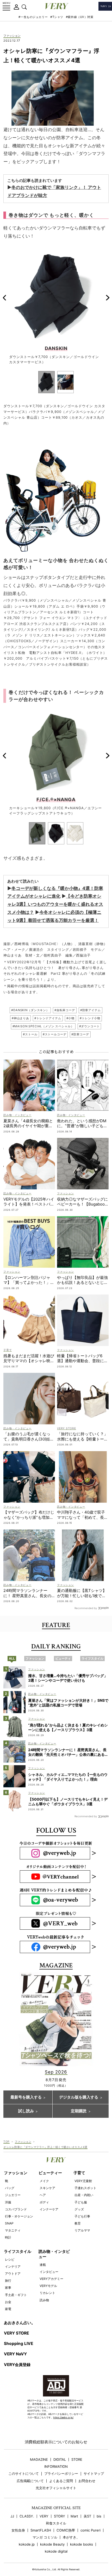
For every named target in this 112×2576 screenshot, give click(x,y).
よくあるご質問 (61, 2481)
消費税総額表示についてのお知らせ (56, 2442)
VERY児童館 (83, 2181)
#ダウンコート (89, 1026)
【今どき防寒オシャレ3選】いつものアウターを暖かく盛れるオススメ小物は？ (55, 904)
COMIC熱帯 (66, 2530)
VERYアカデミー (51, 2279)
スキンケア (47, 2188)
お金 (8, 2302)
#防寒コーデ (80, 1034)
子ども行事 (82, 2216)
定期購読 (79, 2111)
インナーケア (49, 2209)
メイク (44, 2181)
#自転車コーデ (65, 1010)
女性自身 (18, 2530)
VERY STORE (16, 2333)
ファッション (12, 36)
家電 (8, 2309)
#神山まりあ (20, 1018)
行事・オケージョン (19, 2216)
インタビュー (49, 2272)
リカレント (47, 2293)
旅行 (8, 2281)
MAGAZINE (39, 2460)
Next (108, 298)
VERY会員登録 (17, 2365)
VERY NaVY (15, 2354)
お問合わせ (87, 2481)
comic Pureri (91, 2530)
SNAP (9, 2223)
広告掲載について (30, 2481)
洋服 (8, 2202)
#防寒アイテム (91, 1010)
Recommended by (86, 1608)
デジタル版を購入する (79, 2097)
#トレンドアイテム (48, 1018)
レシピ (10, 2259)
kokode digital (56, 2551)
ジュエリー (13, 2195)
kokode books (82, 2544)
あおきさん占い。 (20, 2323)
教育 (78, 2223)
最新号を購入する (26, 2097)
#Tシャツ (57, 17)
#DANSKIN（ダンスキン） (30, 1010)
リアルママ (82, 2230)
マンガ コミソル (45, 2537)
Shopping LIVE (18, 2344)
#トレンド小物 (90, 1018)
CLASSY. (27, 2516)
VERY (44, 2516)
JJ (12, 2516)
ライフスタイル (18, 2251)
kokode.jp (27, 2544)
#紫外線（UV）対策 (80, 17)
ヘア (43, 2195)
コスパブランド (16, 2209)
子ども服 (81, 2202)
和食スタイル (56, 2523)
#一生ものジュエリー (33, 17)
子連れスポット (85, 2188)
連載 (43, 2265)
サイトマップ (94, 2474)
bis (99, 2516)
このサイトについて (24, 2474)
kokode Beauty (52, 2544)
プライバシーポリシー (61, 2474)
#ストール (30, 1034)
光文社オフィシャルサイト (56, 2488)
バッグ (10, 2188)
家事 (8, 2288)
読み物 (44, 2300)
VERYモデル (48, 2286)
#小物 (71, 1018)
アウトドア (13, 2274)
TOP (7, 2141)
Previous (4, 298)
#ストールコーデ (55, 1034)
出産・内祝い (84, 2195)
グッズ (79, 2209)
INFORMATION (56, 2467)
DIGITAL (60, 2460)
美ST (87, 2516)
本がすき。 (71, 2537)
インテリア (13, 2266)
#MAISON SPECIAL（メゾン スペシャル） (43, 1026)
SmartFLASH (41, 2530)
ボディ (44, 2202)
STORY (60, 2516)
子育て (79, 2173)
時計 (8, 2237)
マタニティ (13, 2230)
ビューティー (50, 2173)
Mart (74, 2516)
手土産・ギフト (16, 2295)
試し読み (26, 2111)
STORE (77, 2460)
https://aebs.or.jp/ (63, 2417)
